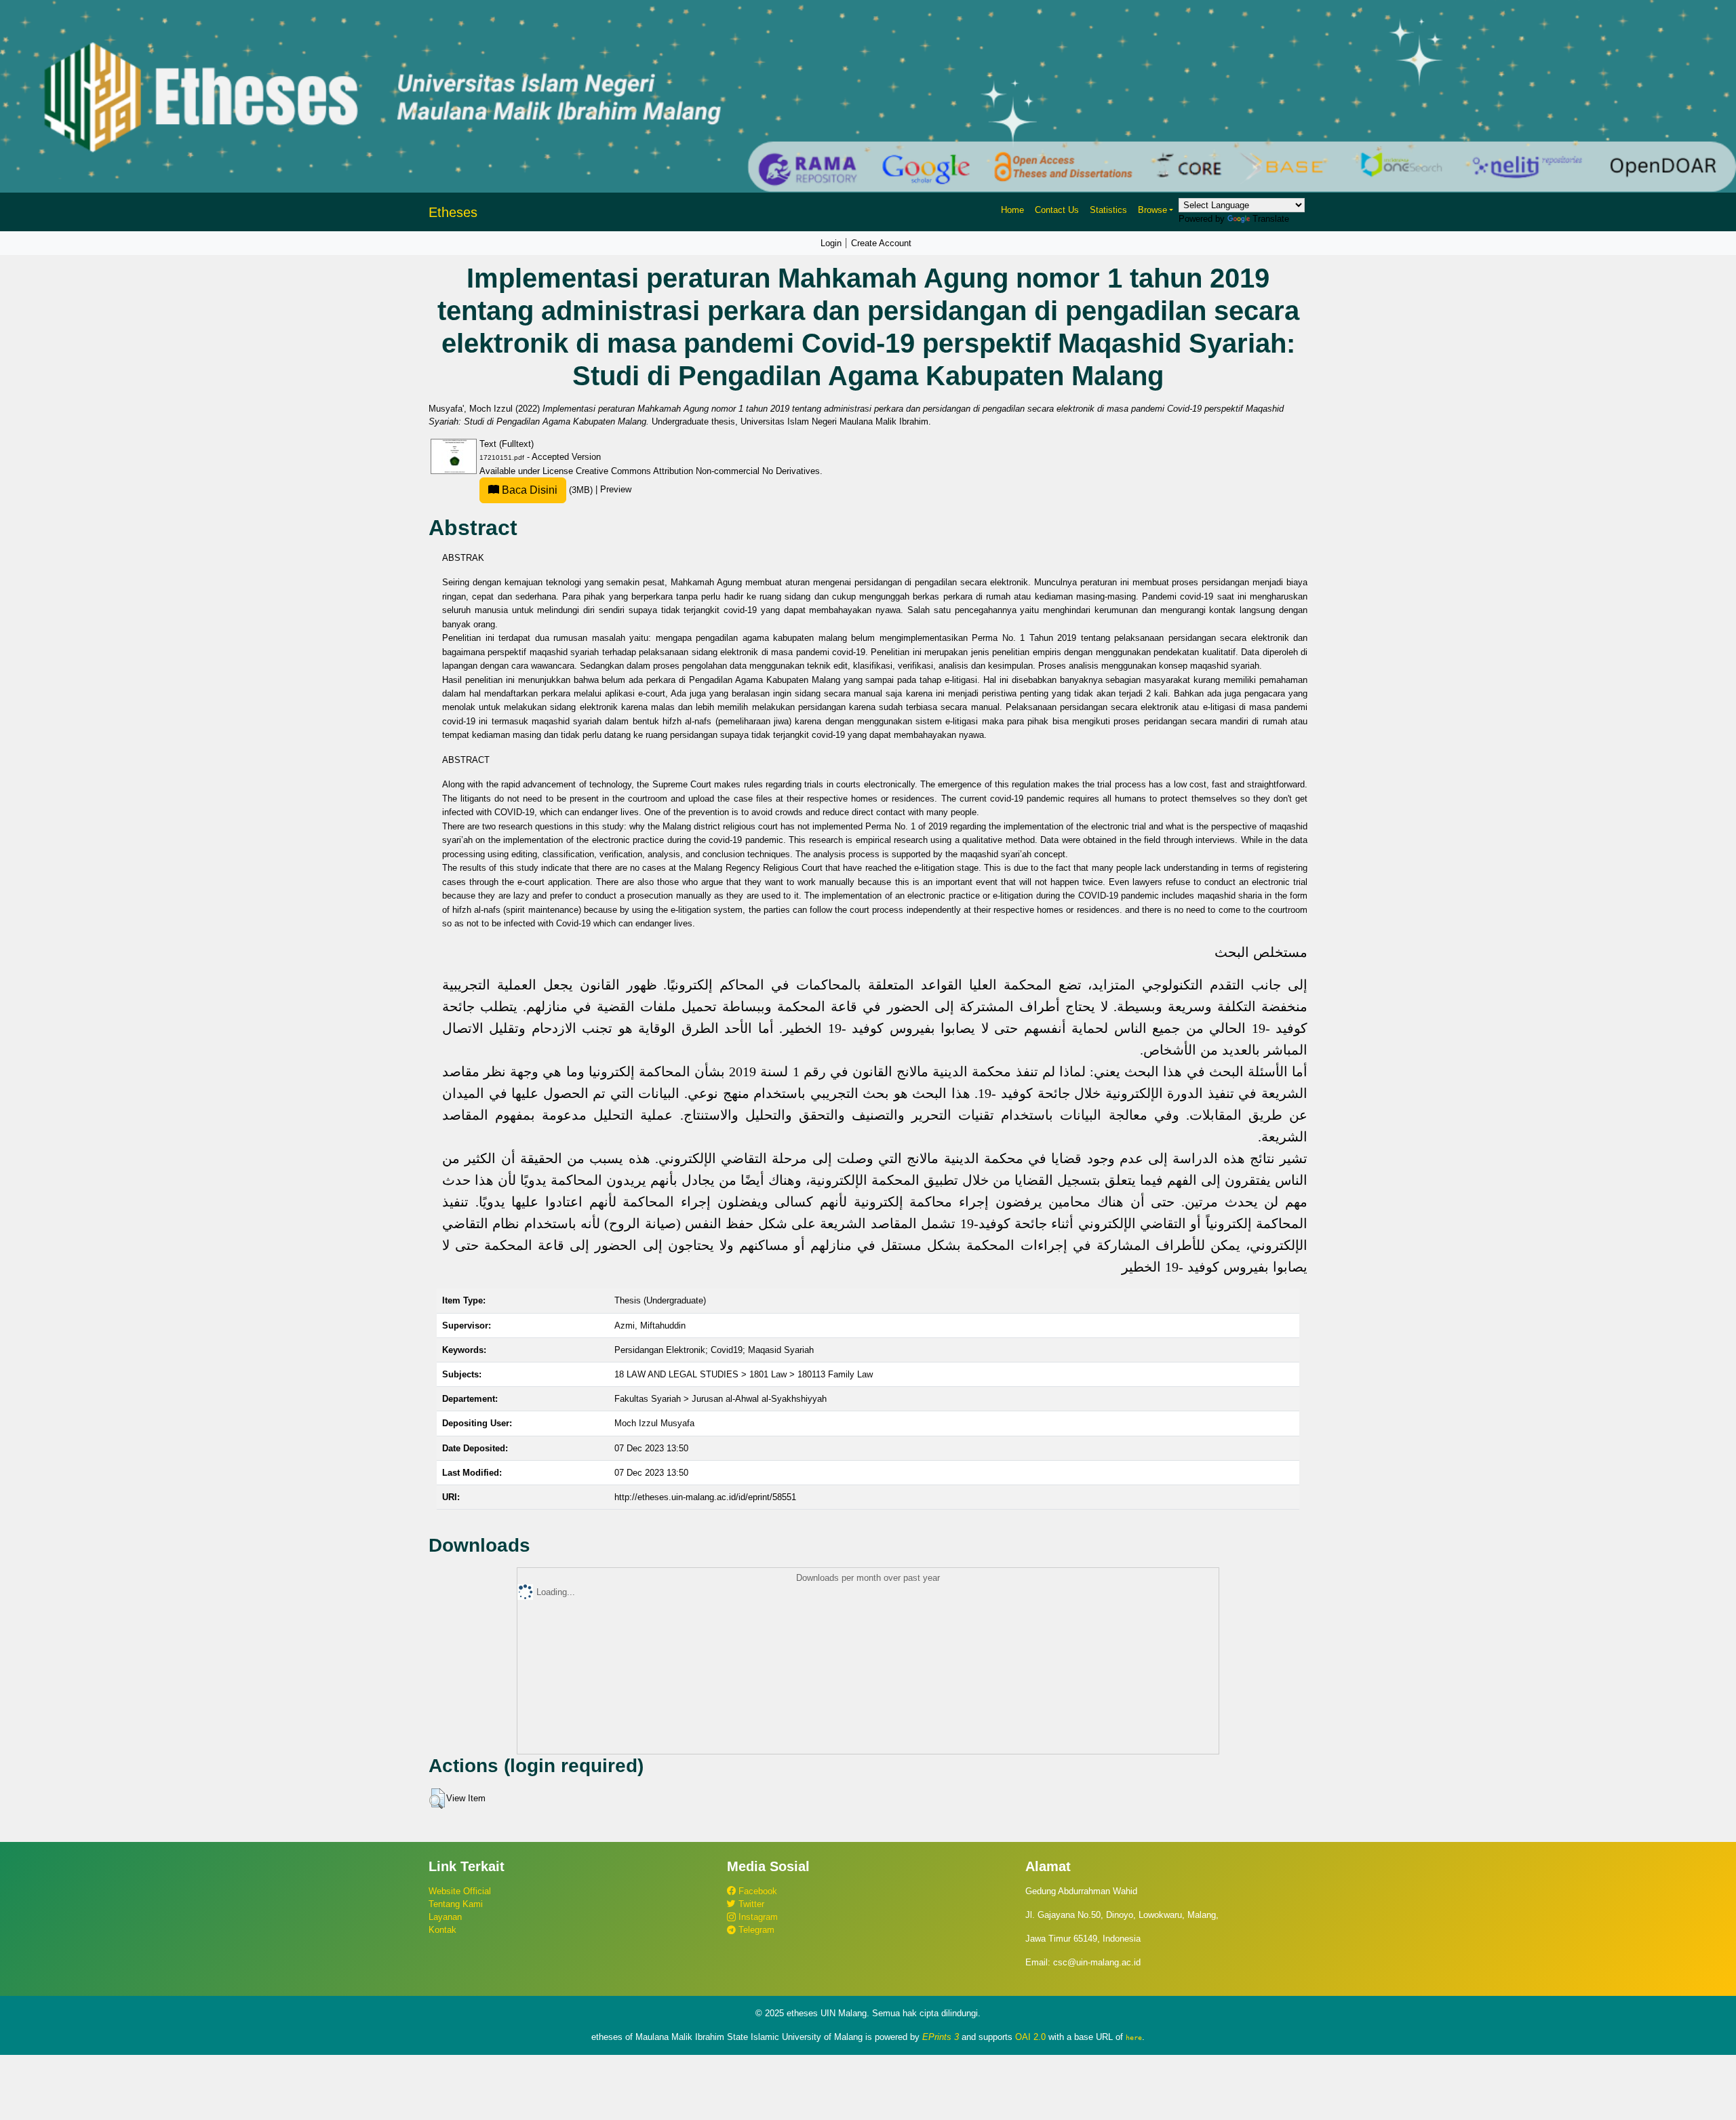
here (1134, 2037)
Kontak (442, 1930)
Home (1012, 210)
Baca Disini (528, 490)
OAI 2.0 (1030, 2037)
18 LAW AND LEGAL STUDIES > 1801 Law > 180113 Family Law (744, 1374)
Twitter (750, 1904)
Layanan (445, 1917)
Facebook (756, 1891)
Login (831, 243)
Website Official (460, 1891)
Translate (1271, 219)
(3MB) (547, 490)
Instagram (757, 1917)
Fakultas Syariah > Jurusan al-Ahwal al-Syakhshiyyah (721, 1399)
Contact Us (1057, 210)
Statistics (1108, 210)
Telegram (755, 1930)
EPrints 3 (941, 2037)
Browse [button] (1152, 210)
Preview (616, 490)
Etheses (453, 212)
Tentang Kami (456, 1904)
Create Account (881, 243)
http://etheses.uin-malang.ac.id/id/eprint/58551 (705, 1497)
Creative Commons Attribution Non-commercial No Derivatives (698, 471)
